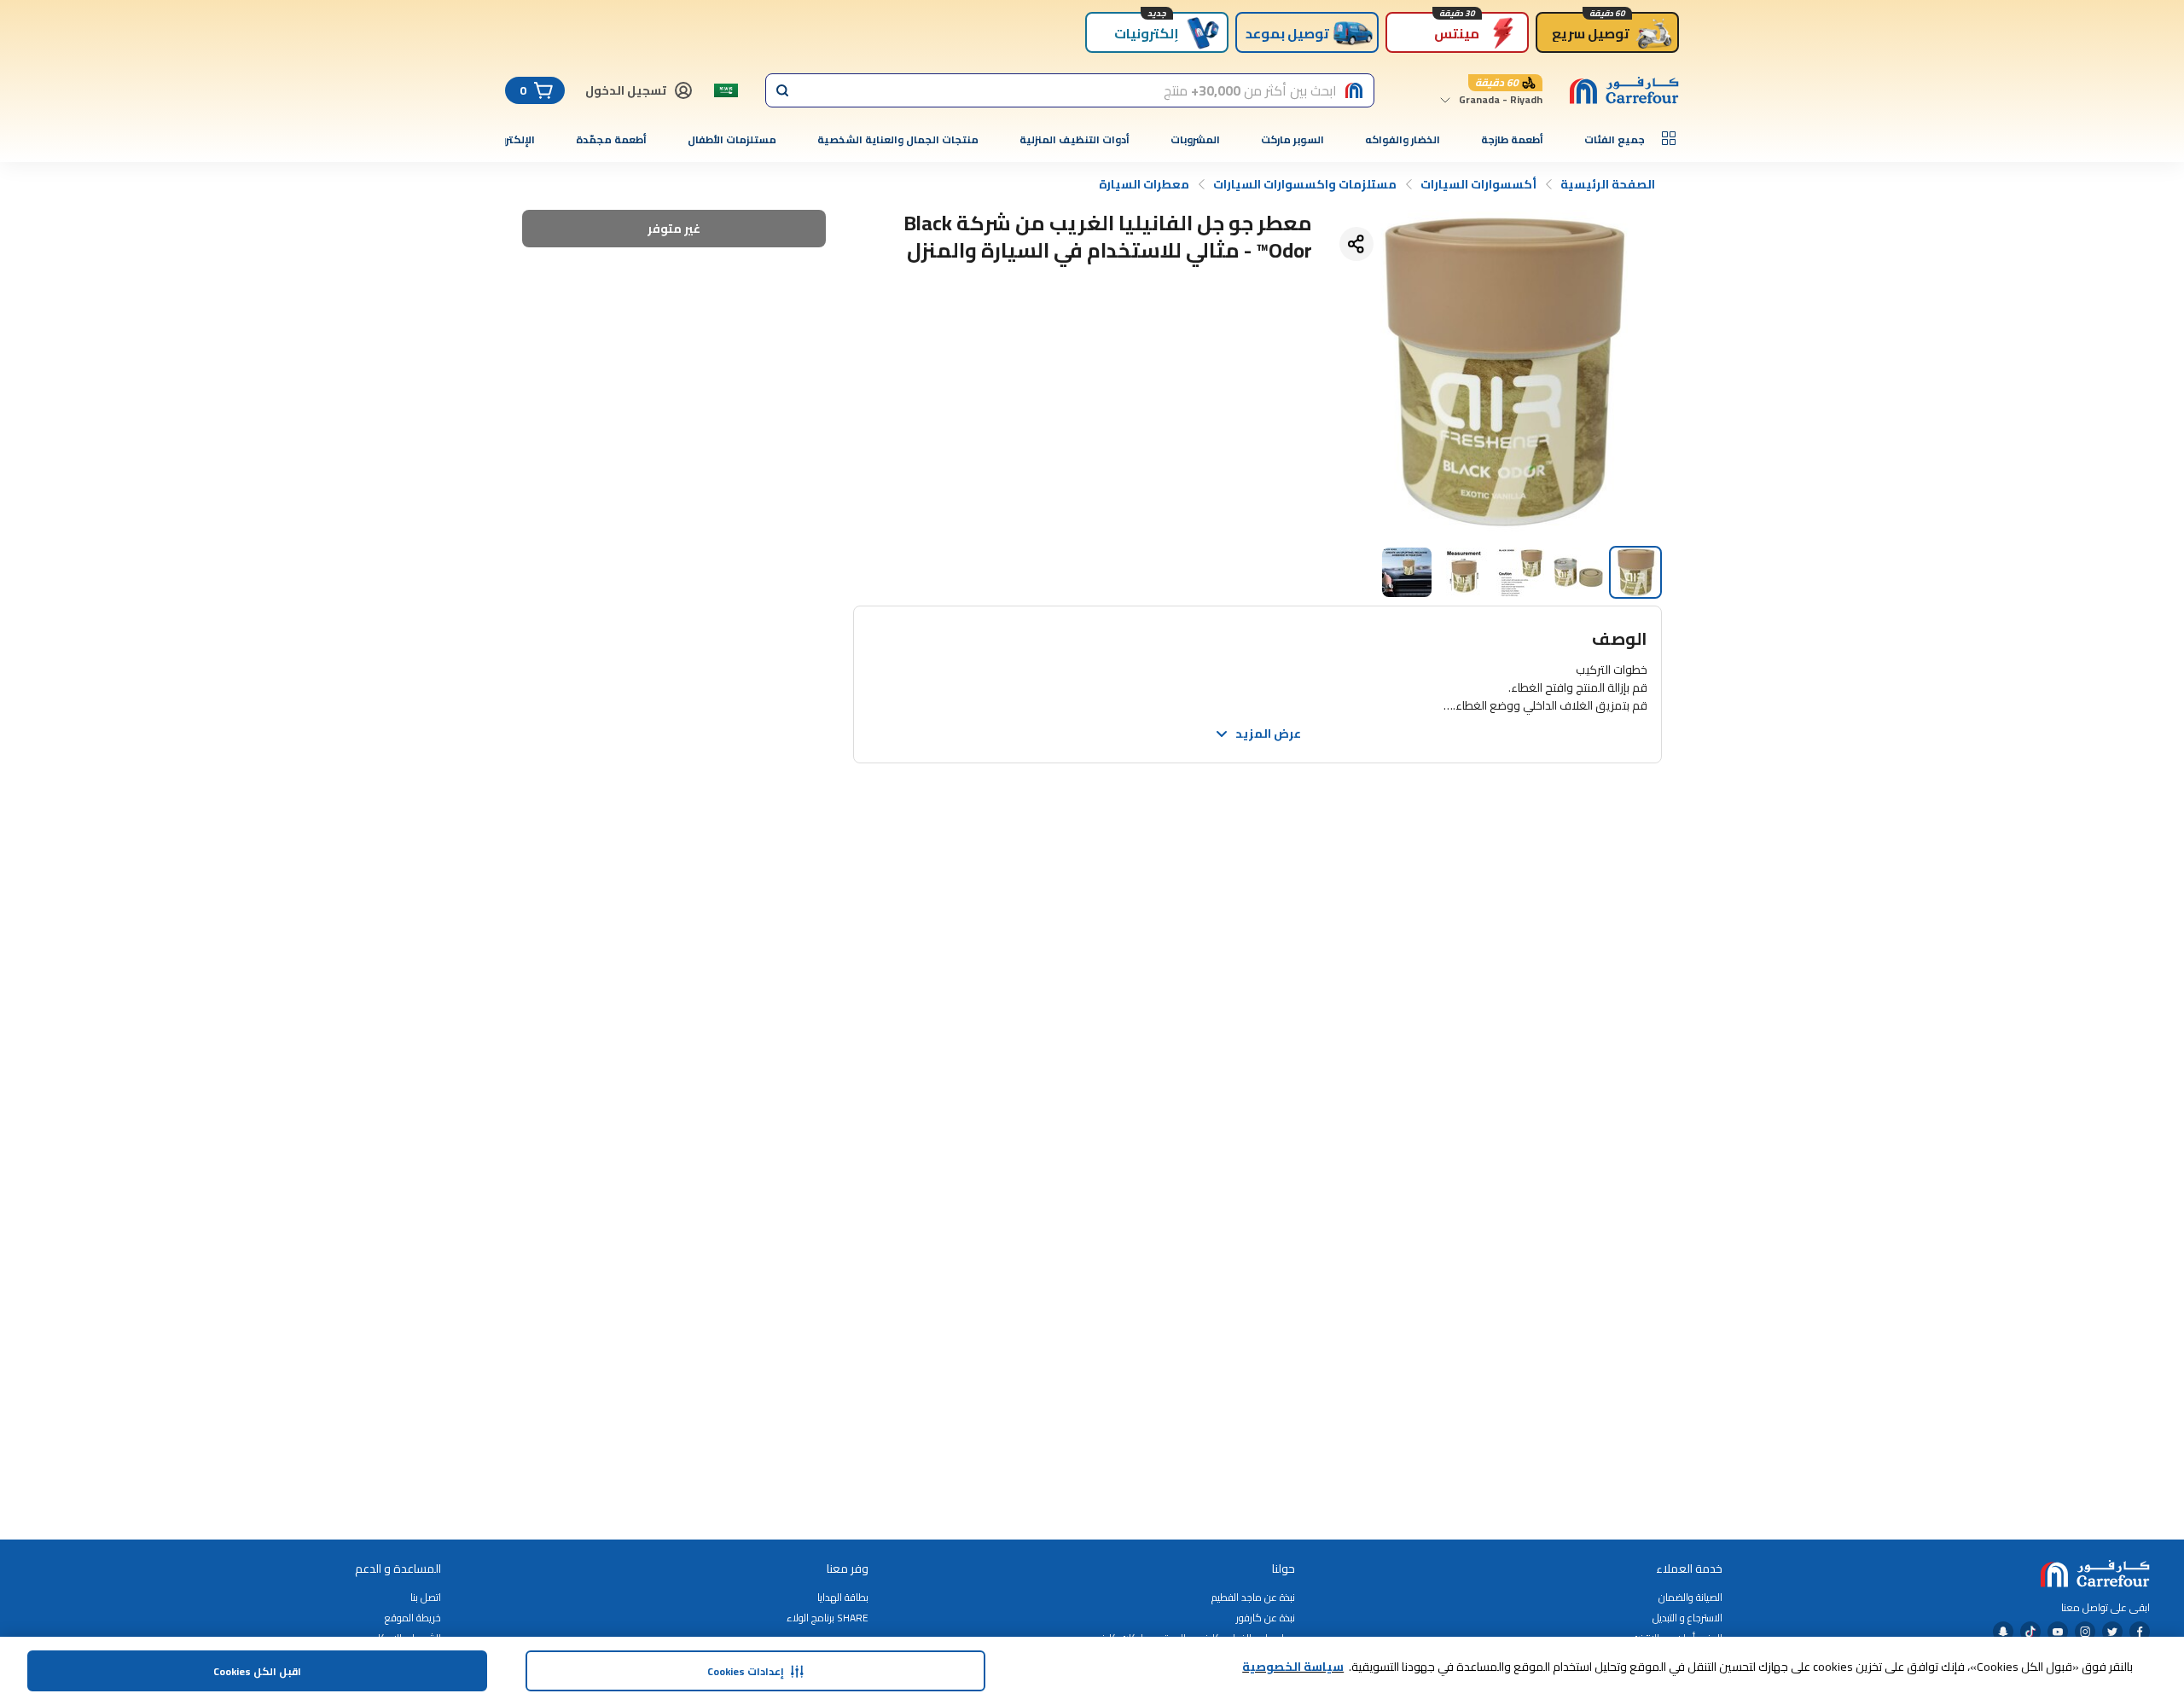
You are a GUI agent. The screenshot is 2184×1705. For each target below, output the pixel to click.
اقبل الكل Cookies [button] (257, 1671)
